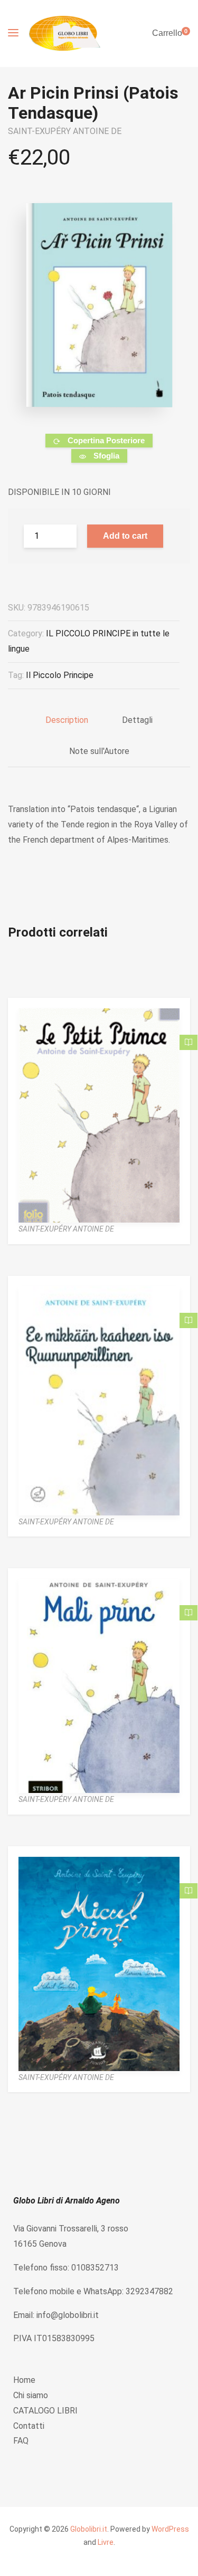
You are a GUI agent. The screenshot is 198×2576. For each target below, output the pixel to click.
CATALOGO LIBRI (45, 2411)
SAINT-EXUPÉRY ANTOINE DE (65, 131)
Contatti (29, 2426)
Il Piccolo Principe (60, 675)
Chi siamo (31, 2395)
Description (67, 720)
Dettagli (137, 720)
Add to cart (125, 536)
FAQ (21, 2441)
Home (24, 2380)
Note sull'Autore (99, 751)
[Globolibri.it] (65, 34)
